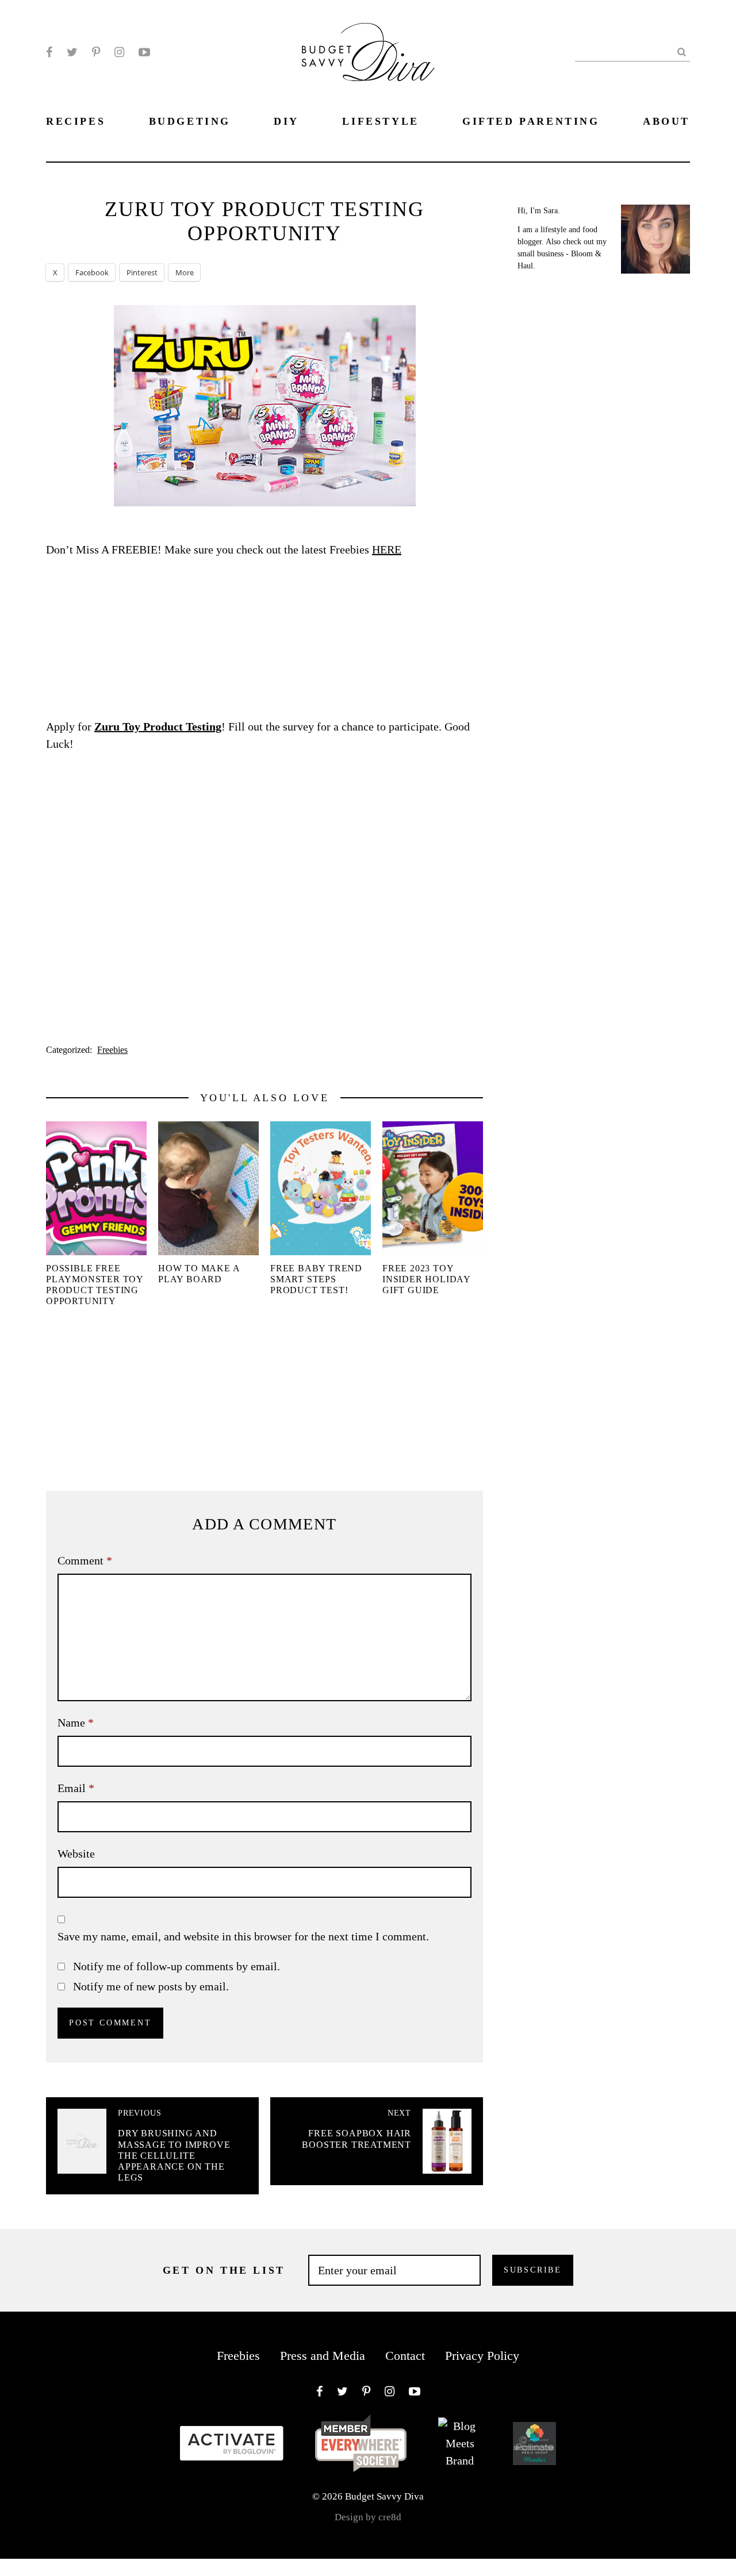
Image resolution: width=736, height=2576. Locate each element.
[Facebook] (49, 52)
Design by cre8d (368, 2517)
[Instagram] (119, 52)
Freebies (112, 1050)
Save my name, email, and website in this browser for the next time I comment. (243, 1936)
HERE (387, 549)
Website (76, 1854)
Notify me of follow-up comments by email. (177, 1966)
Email (76, 1788)
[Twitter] (72, 52)
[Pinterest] (96, 52)
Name (76, 1723)
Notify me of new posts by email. (151, 1986)
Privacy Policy (482, 2356)
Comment (85, 1560)
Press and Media (323, 2356)
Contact (405, 2356)
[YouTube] (144, 52)
